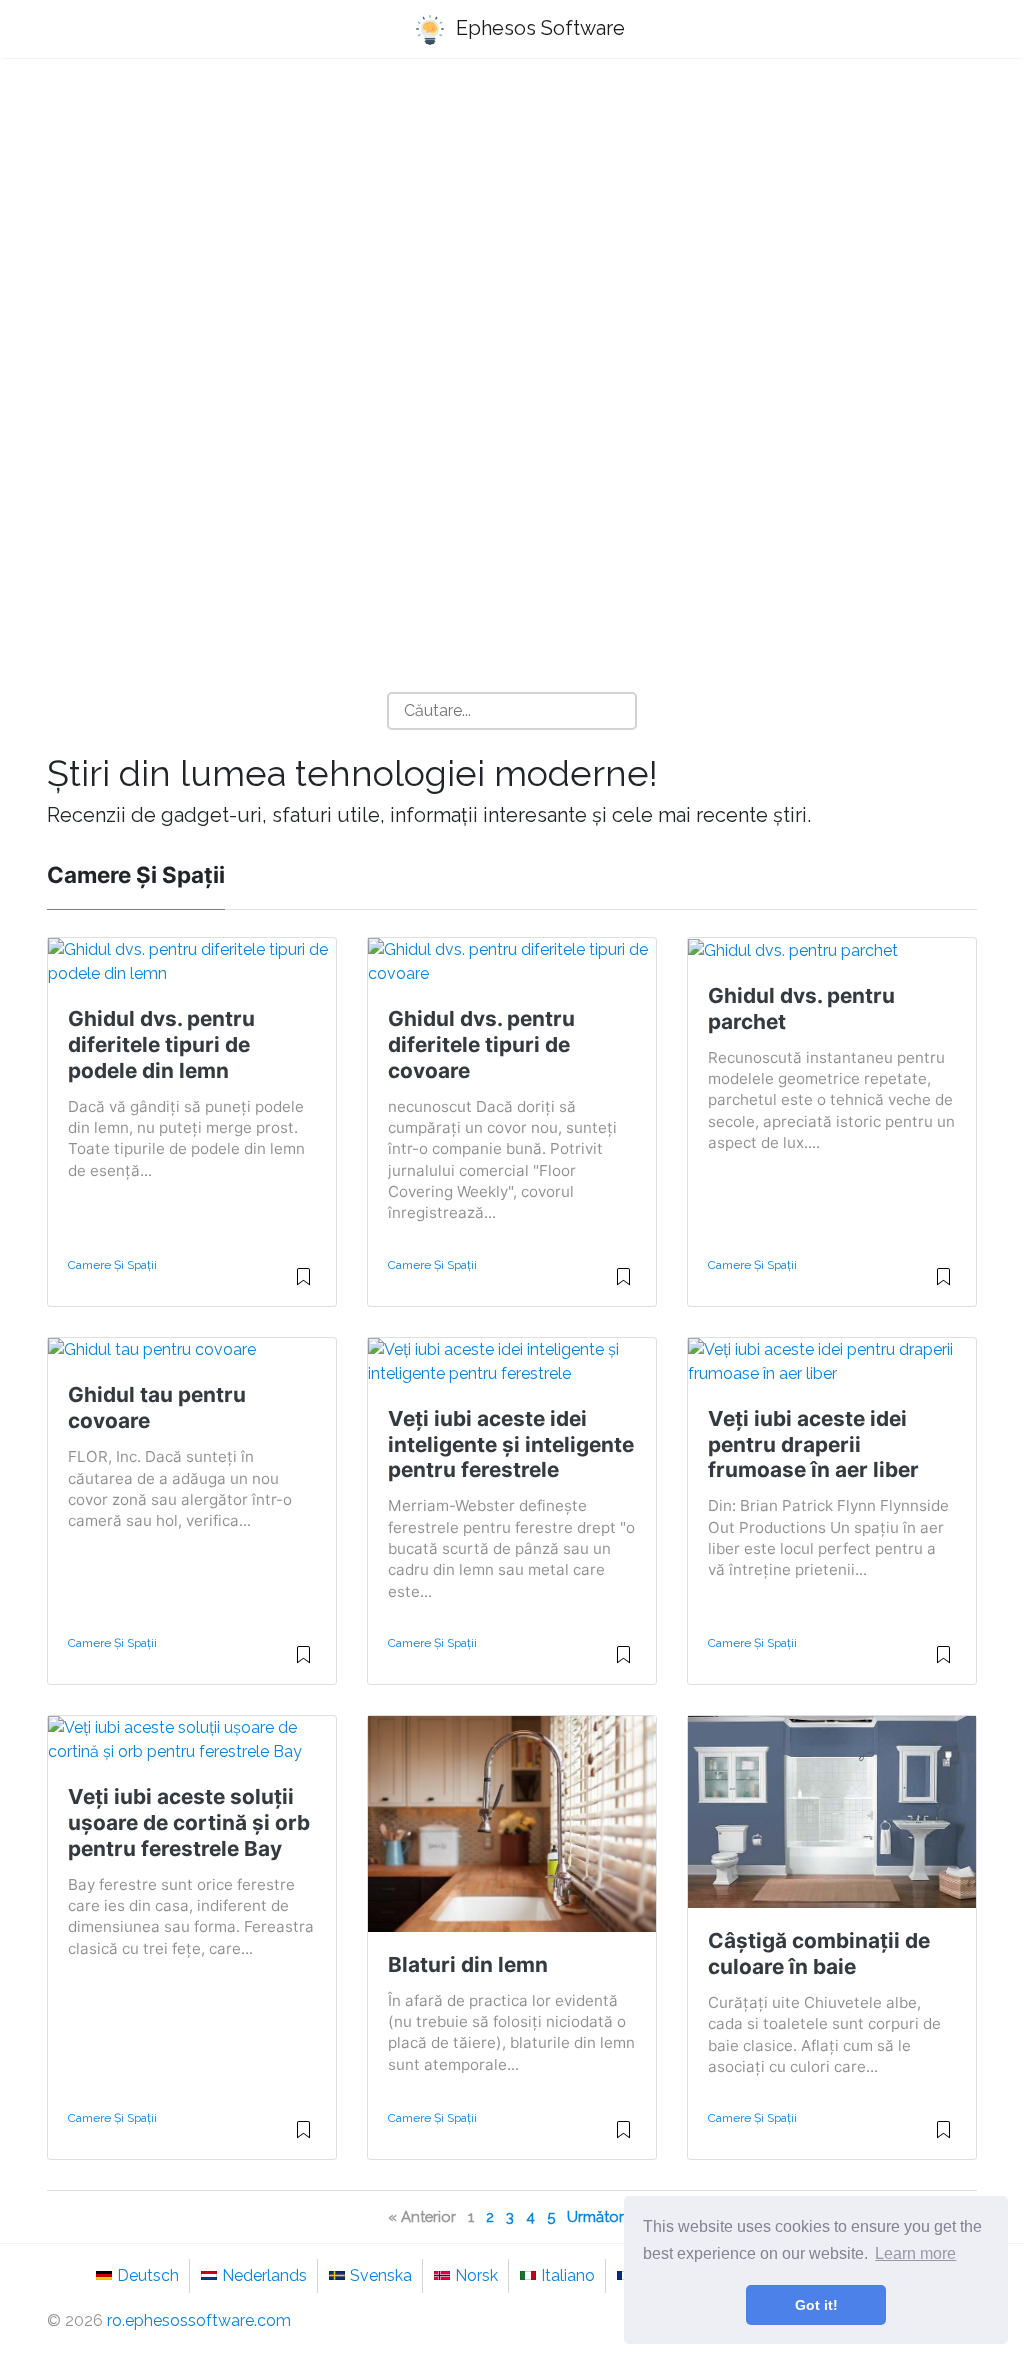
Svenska (381, 2275)
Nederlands (264, 2275)
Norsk (476, 2275)
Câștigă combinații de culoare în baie (819, 1953)
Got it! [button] (816, 2305)
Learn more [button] (915, 2253)
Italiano (568, 2275)
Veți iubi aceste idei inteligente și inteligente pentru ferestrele (511, 1444)
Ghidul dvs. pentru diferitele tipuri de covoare (481, 1044)
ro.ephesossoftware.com (199, 2320)
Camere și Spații (112, 1265)
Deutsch (148, 2275)
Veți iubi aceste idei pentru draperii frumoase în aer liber (813, 1444)
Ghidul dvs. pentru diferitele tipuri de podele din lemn (161, 1044)
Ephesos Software (538, 28)
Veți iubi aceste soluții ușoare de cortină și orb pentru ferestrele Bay (189, 1822)
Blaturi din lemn (468, 1964)
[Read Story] (303, 1285)
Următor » (602, 2216)
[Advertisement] (512, 231)
